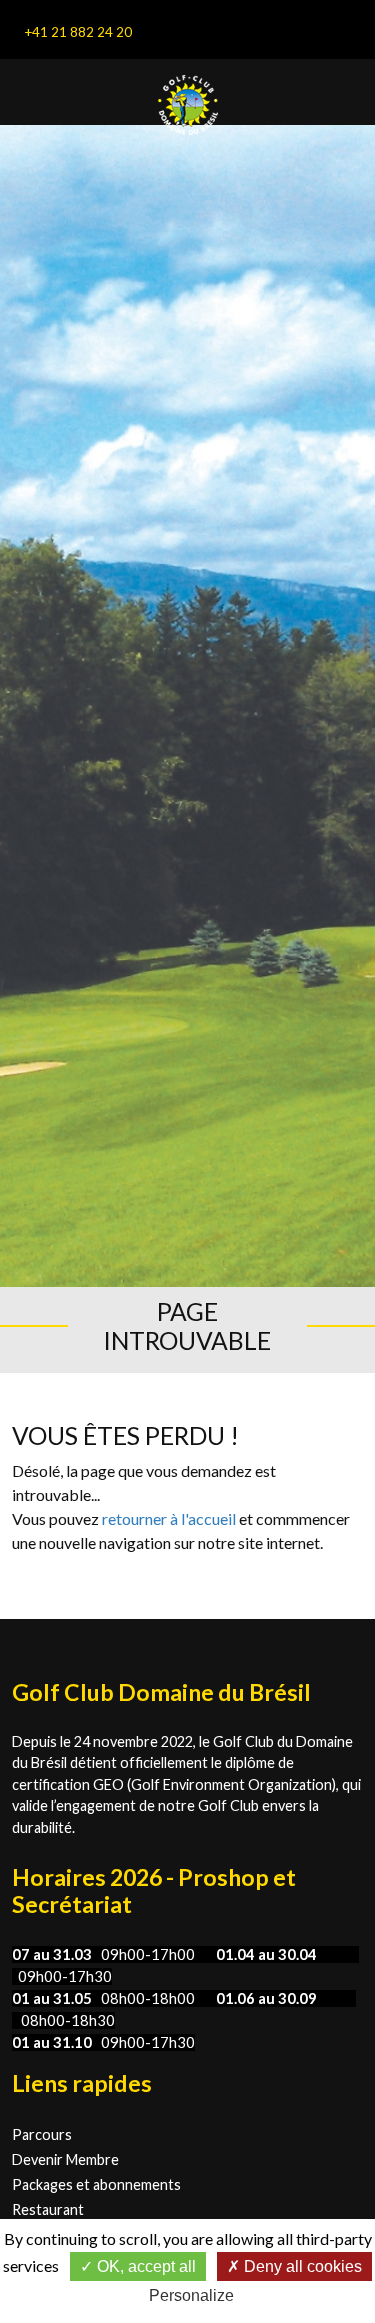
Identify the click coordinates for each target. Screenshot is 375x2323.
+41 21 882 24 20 (78, 32)
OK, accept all (144, 2266)
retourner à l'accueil (169, 1518)
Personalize (191, 2295)
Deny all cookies (301, 2266)
